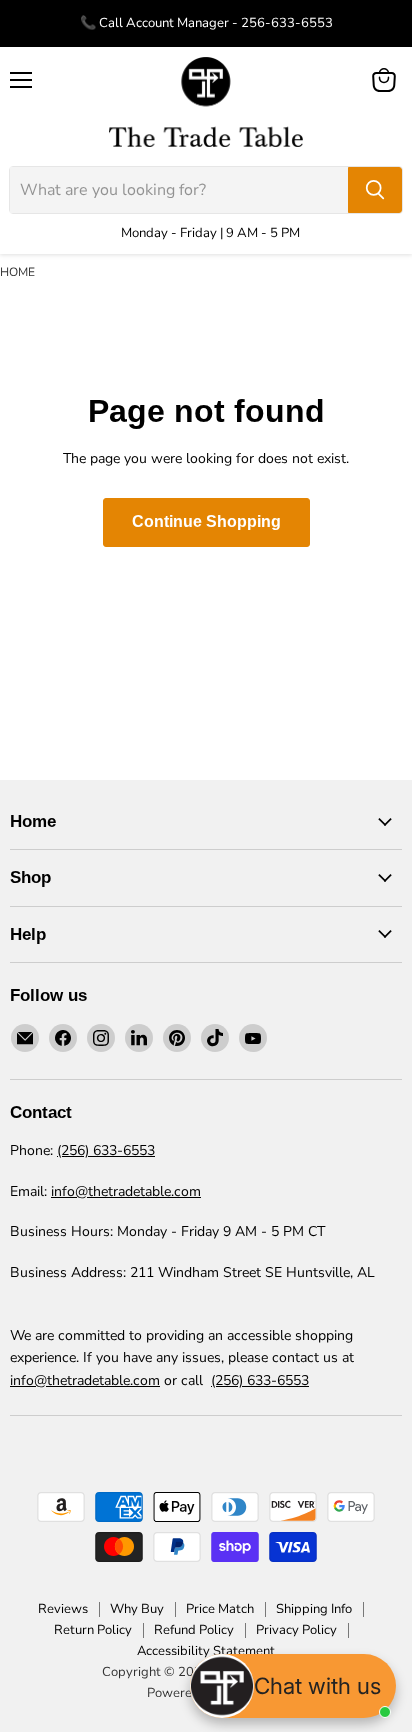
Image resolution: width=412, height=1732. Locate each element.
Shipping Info (314, 1609)
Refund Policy (194, 1630)
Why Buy (137, 1609)
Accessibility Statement (206, 1651)
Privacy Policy (296, 1630)
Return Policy (93, 1630)
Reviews (63, 1609)
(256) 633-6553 (106, 1150)
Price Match (220, 1609)
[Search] (375, 190)
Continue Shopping (206, 521)
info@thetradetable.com (126, 1191)
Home (17, 272)
